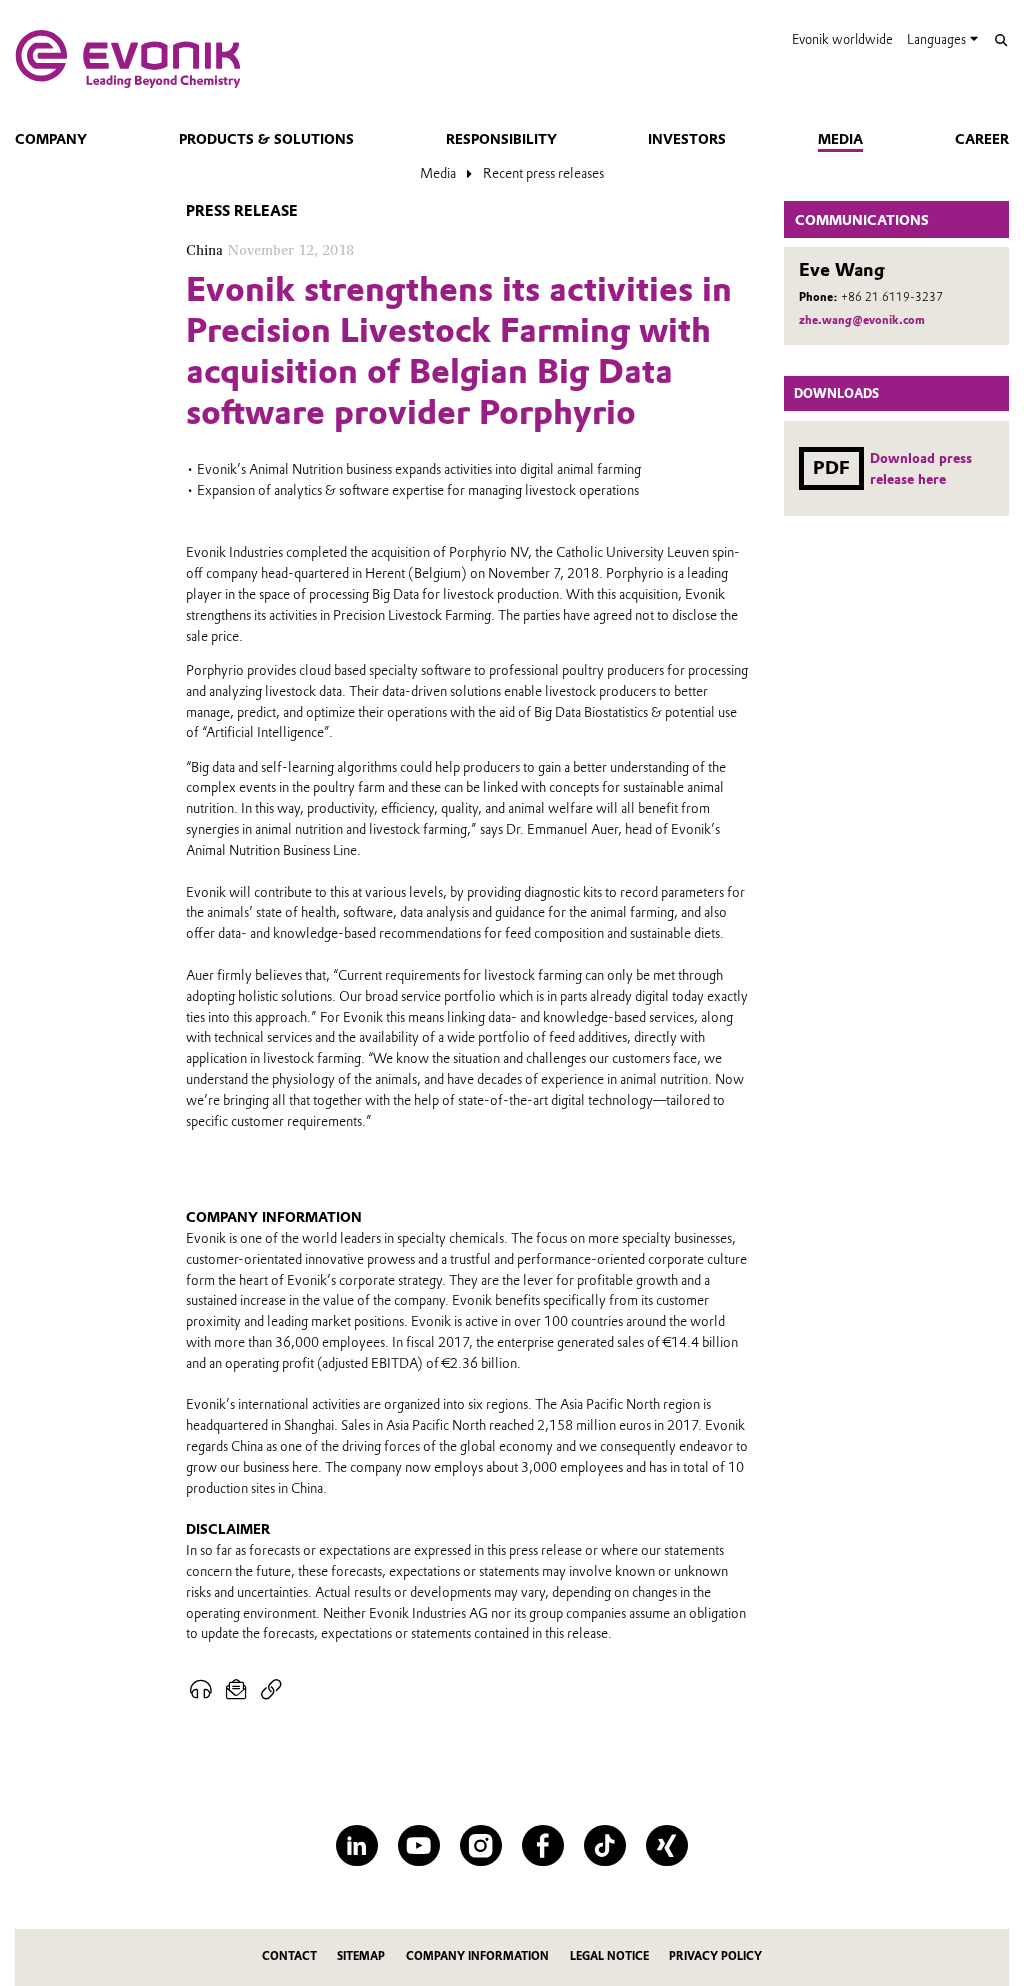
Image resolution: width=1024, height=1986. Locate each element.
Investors (687, 139)
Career (982, 139)
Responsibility (501, 139)
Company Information (477, 1956)
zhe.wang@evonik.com (862, 320)
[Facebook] (542, 1845)
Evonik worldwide (842, 39)
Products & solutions (266, 139)
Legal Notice (609, 1956)
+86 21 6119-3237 (892, 297)
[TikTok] (604, 1845)
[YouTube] (418, 1845)
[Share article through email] (237, 1690)
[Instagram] (480, 1845)
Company (51, 139)
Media (840, 139)
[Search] (1000, 40)
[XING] (666, 1845)
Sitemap (361, 1956)
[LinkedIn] (356, 1845)
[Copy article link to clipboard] (271, 1690)
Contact (289, 1956)
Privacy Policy (715, 1956)
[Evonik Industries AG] (128, 59)
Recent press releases (543, 173)
